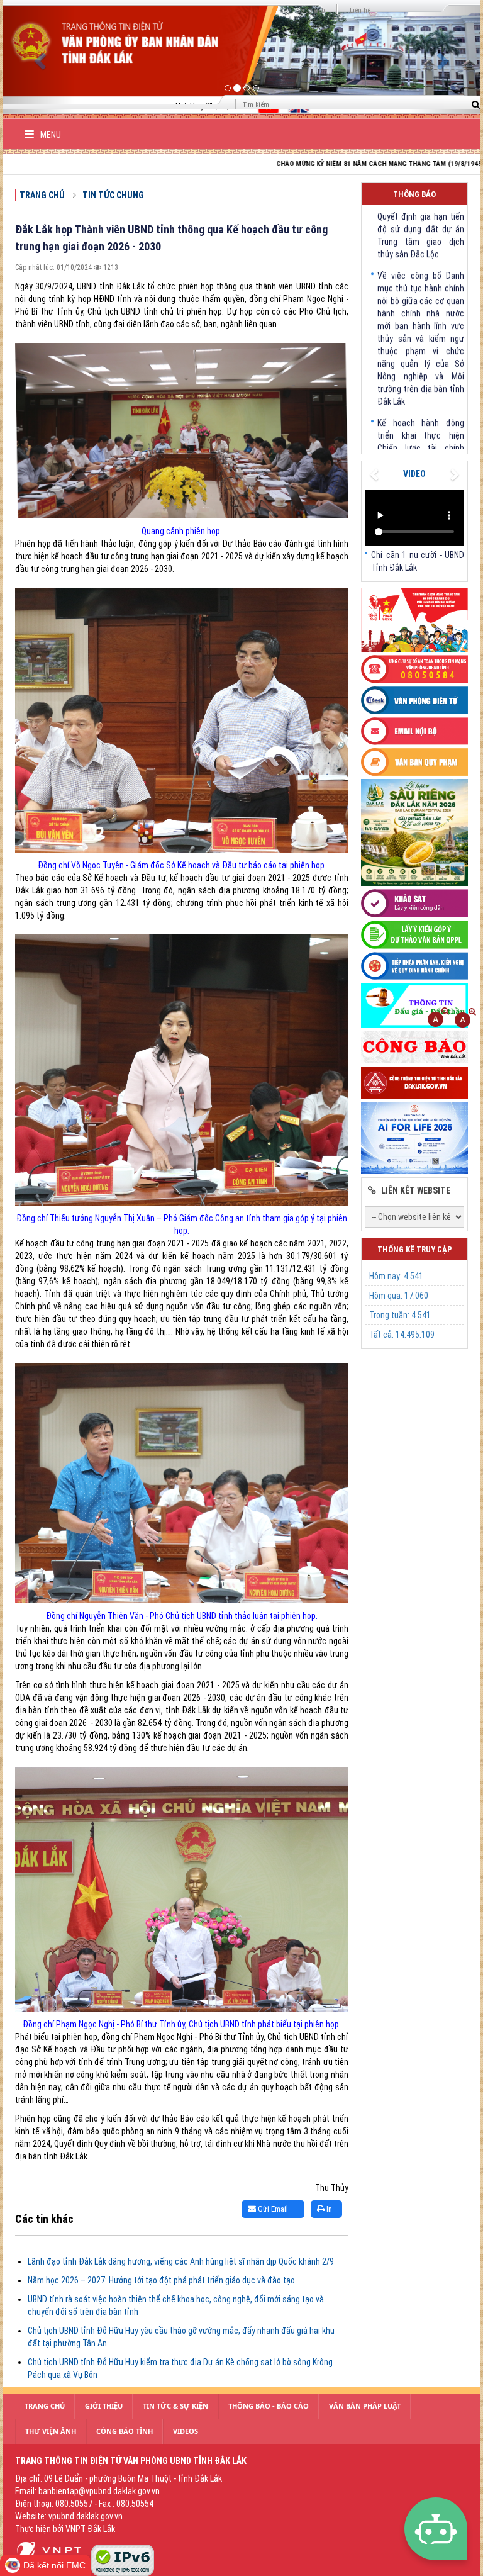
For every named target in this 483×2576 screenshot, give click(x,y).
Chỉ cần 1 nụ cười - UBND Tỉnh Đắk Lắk (418, 561)
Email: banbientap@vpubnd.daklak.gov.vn (87, 2491)
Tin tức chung (113, 195)
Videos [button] (186, 2431)
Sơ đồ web (311, 10)
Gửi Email (272, 2209)
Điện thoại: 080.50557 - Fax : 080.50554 (84, 2504)
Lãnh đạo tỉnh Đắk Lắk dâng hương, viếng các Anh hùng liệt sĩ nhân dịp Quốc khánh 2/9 (181, 2261)
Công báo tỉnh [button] (125, 2431)
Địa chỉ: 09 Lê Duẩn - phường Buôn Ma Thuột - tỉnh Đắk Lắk (119, 2478)
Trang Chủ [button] (45, 2406)
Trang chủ (42, 195)
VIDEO (414, 474)
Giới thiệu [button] (104, 2406)
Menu (50, 135)
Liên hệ (360, 10)
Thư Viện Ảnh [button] (51, 2431)
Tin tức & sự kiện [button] (175, 2406)
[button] (38, 57)
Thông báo (414, 194)
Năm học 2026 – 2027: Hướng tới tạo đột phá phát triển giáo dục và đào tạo (161, 2280)
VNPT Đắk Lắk (90, 2529)
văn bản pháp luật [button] (365, 2406)
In (328, 2209)
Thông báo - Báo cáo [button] (269, 2406)
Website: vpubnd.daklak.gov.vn (69, 2516)
